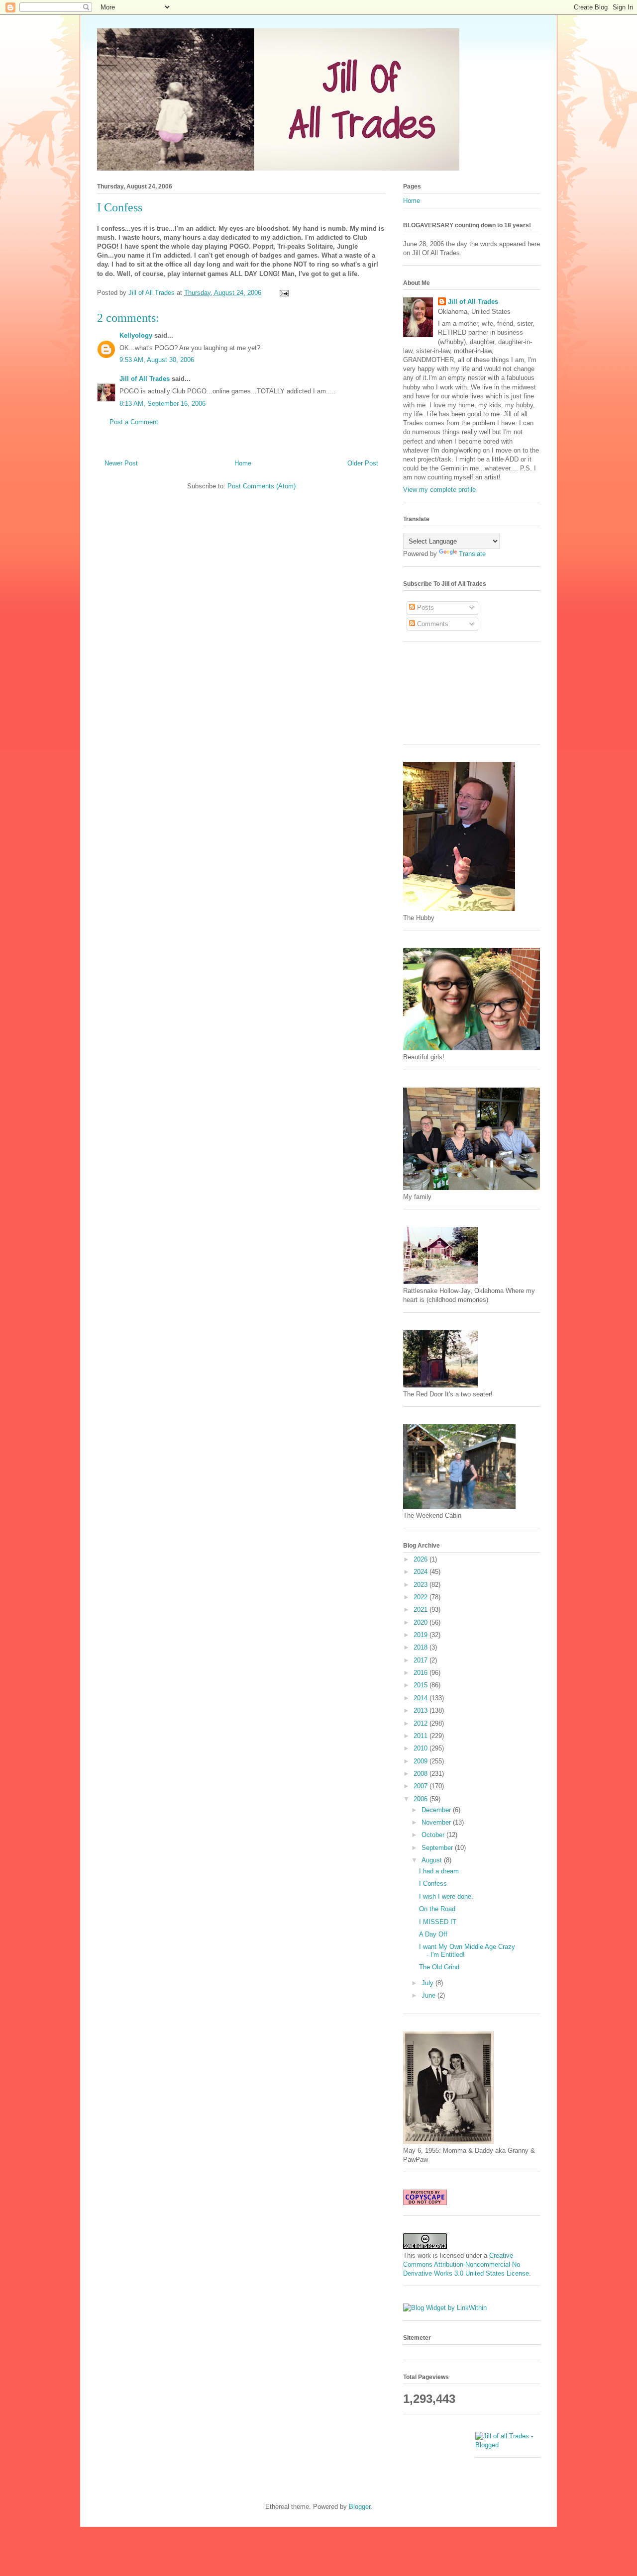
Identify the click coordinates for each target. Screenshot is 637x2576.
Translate (472, 554)
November (437, 1822)
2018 (422, 1647)
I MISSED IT (438, 1922)
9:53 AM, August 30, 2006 (157, 360)
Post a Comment (134, 422)
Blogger (360, 2507)
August (433, 1860)
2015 (422, 1685)
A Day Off (433, 1934)
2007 (422, 1786)
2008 (422, 1774)
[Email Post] (283, 293)
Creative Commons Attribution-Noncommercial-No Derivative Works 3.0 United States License (466, 2264)
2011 (422, 1736)
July (428, 1983)
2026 (422, 1559)
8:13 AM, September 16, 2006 (162, 404)
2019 (422, 1635)
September (438, 1848)
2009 (422, 1761)
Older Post (363, 463)
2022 (422, 1597)
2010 (422, 1748)
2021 (422, 1610)
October (434, 1835)
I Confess (433, 1884)
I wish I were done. (446, 1896)
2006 (422, 1799)
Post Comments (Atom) (262, 486)
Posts (425, 607)
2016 (422, 1673)
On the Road (437, 1909)
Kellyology (136, 335)
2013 (422, 1710)
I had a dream (439, 1871)
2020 (422, 1622)
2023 (422, 1585)
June (429, 1995)
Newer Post (121, 463)
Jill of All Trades (145, 379)
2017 (422, 1660)
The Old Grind (439, 1967)
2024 (422, 1572)
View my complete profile (439, 490)
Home (243, 463)
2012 (422, 1723)
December (437, 1810)
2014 (422, 1698)
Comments (432, 624)
